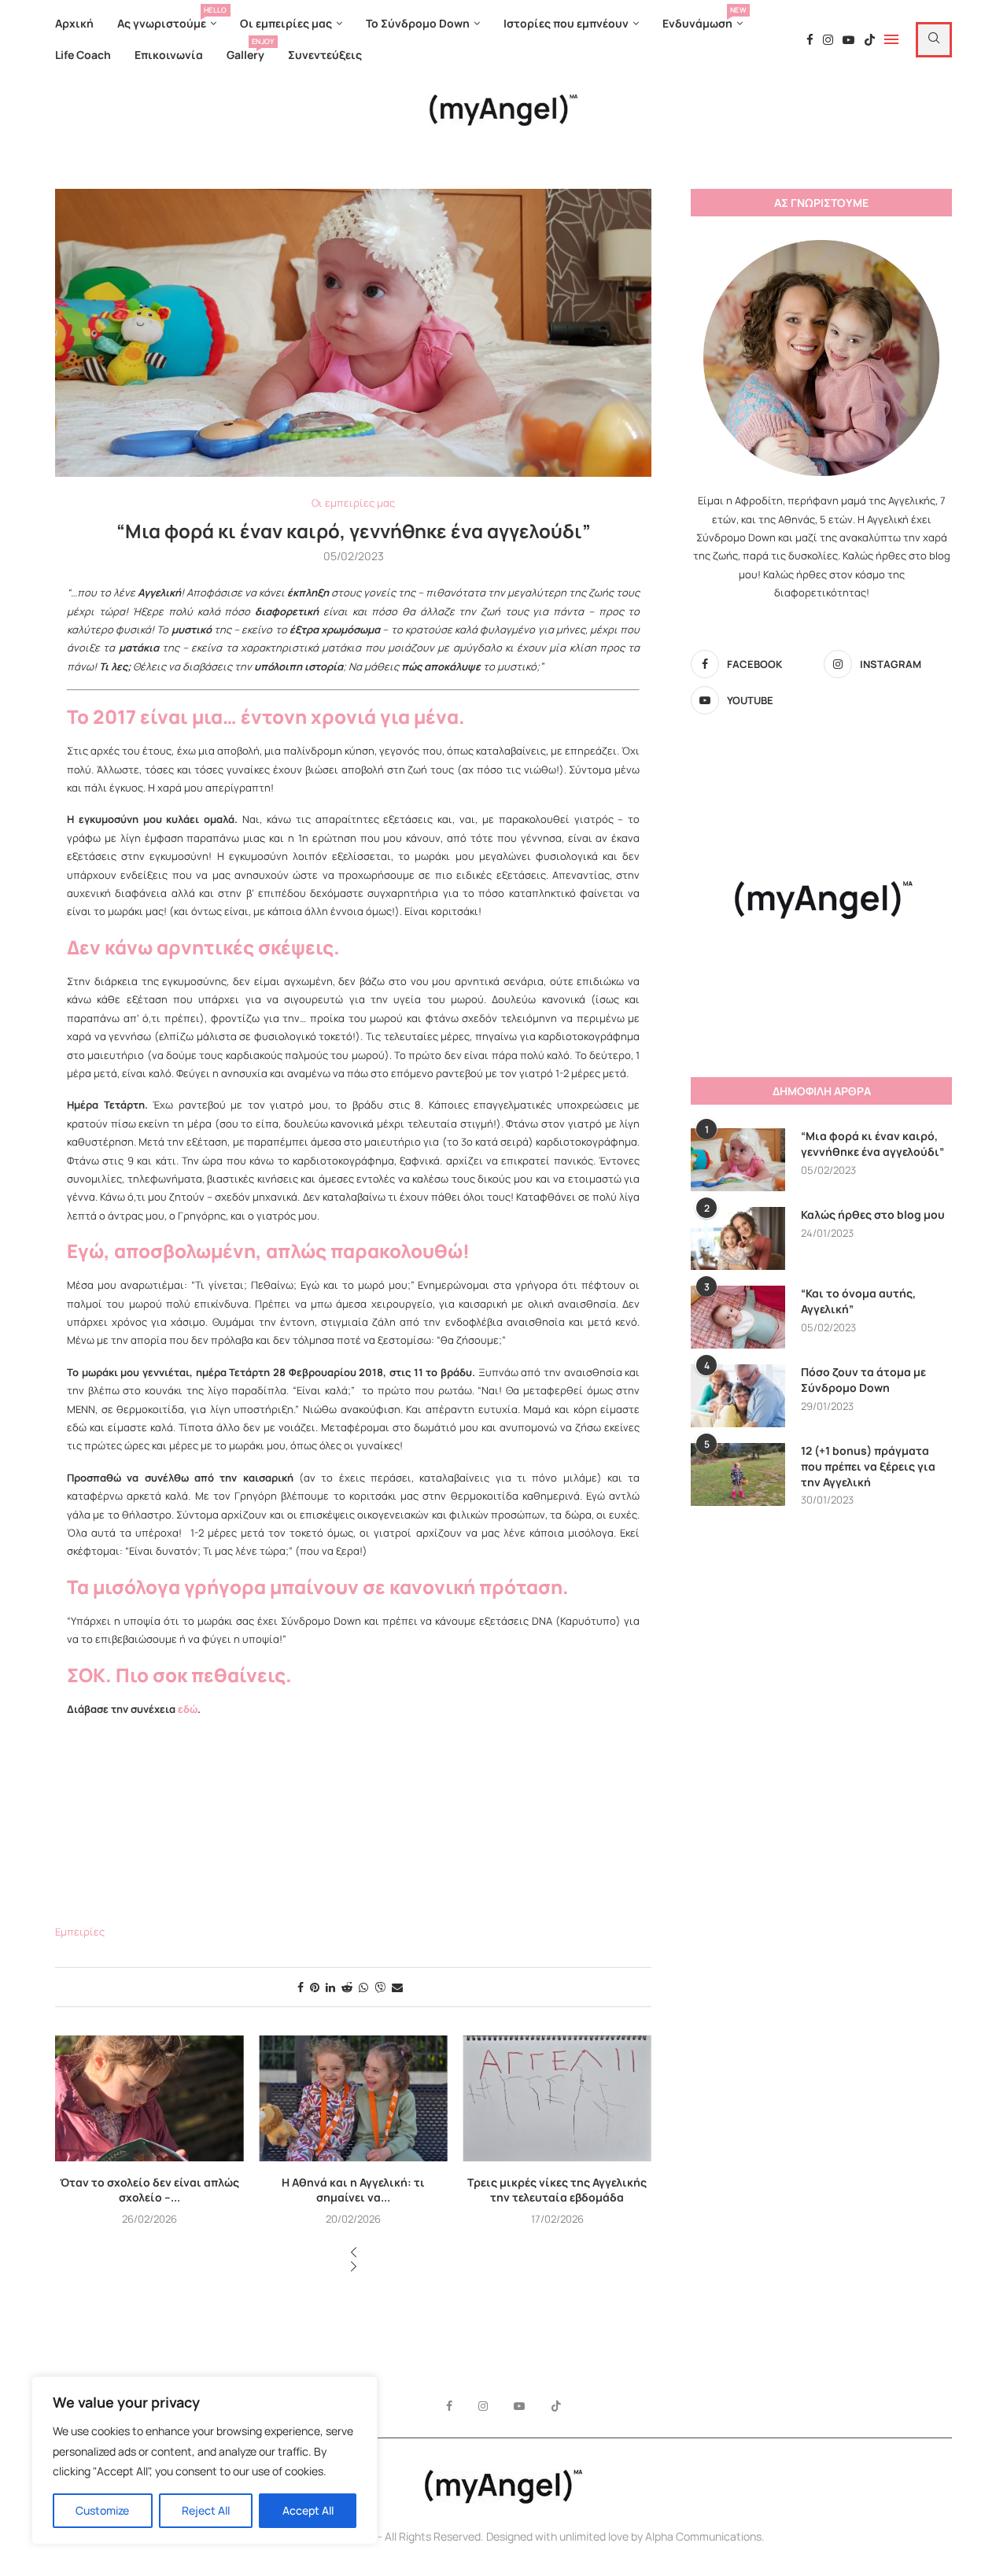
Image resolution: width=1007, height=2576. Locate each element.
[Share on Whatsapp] (363, 1987)
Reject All (206, 2510)
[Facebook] (810, 40)
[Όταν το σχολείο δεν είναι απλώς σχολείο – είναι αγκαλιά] (149, 2098)
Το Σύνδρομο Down (418, 23)
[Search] (934, 40)
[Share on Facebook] (301, 1987)
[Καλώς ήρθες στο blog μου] (738, 1238)
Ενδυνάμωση (703, 19)
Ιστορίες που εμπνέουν (566, 23)
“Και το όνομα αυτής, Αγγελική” (858, 1301)
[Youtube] (848, 40)
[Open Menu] (891, 39)
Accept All (308, 2510)
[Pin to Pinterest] (315, 1987)
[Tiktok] (870, 40)
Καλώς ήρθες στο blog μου (873, 1214)
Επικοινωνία (169, 55)
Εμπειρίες (80, 1932)
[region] (205, 2460)
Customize (102, 2510)
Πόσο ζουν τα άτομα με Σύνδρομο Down (863, 1380)
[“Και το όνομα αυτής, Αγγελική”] (738, 1317)
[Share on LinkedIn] (330, 1987)
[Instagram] (828, 40)
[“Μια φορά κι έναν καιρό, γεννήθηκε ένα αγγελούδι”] (738, 1160)
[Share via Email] (397, 1987)
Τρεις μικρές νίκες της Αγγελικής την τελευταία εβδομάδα (557, 2190)
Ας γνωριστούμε (167, 19)
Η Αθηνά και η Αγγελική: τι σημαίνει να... (353, 2190)
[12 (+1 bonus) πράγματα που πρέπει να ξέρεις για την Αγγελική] (738, 1474)
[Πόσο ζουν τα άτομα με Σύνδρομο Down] (738, 1396)
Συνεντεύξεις (325, 55)
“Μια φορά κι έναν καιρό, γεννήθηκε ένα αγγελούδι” (872, 1144)
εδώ (188, 1709)
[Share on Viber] (380, 1987)
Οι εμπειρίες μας (286, 23)
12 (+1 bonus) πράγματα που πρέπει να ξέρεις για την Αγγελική (868, 1466)
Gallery (245, 51)
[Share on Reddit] (347, 1987)
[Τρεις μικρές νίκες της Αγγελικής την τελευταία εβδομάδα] (557, 2098)
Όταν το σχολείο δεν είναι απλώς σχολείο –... (149, 2190)
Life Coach (83, 55)
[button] (353, 2253)
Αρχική (74, 23)
